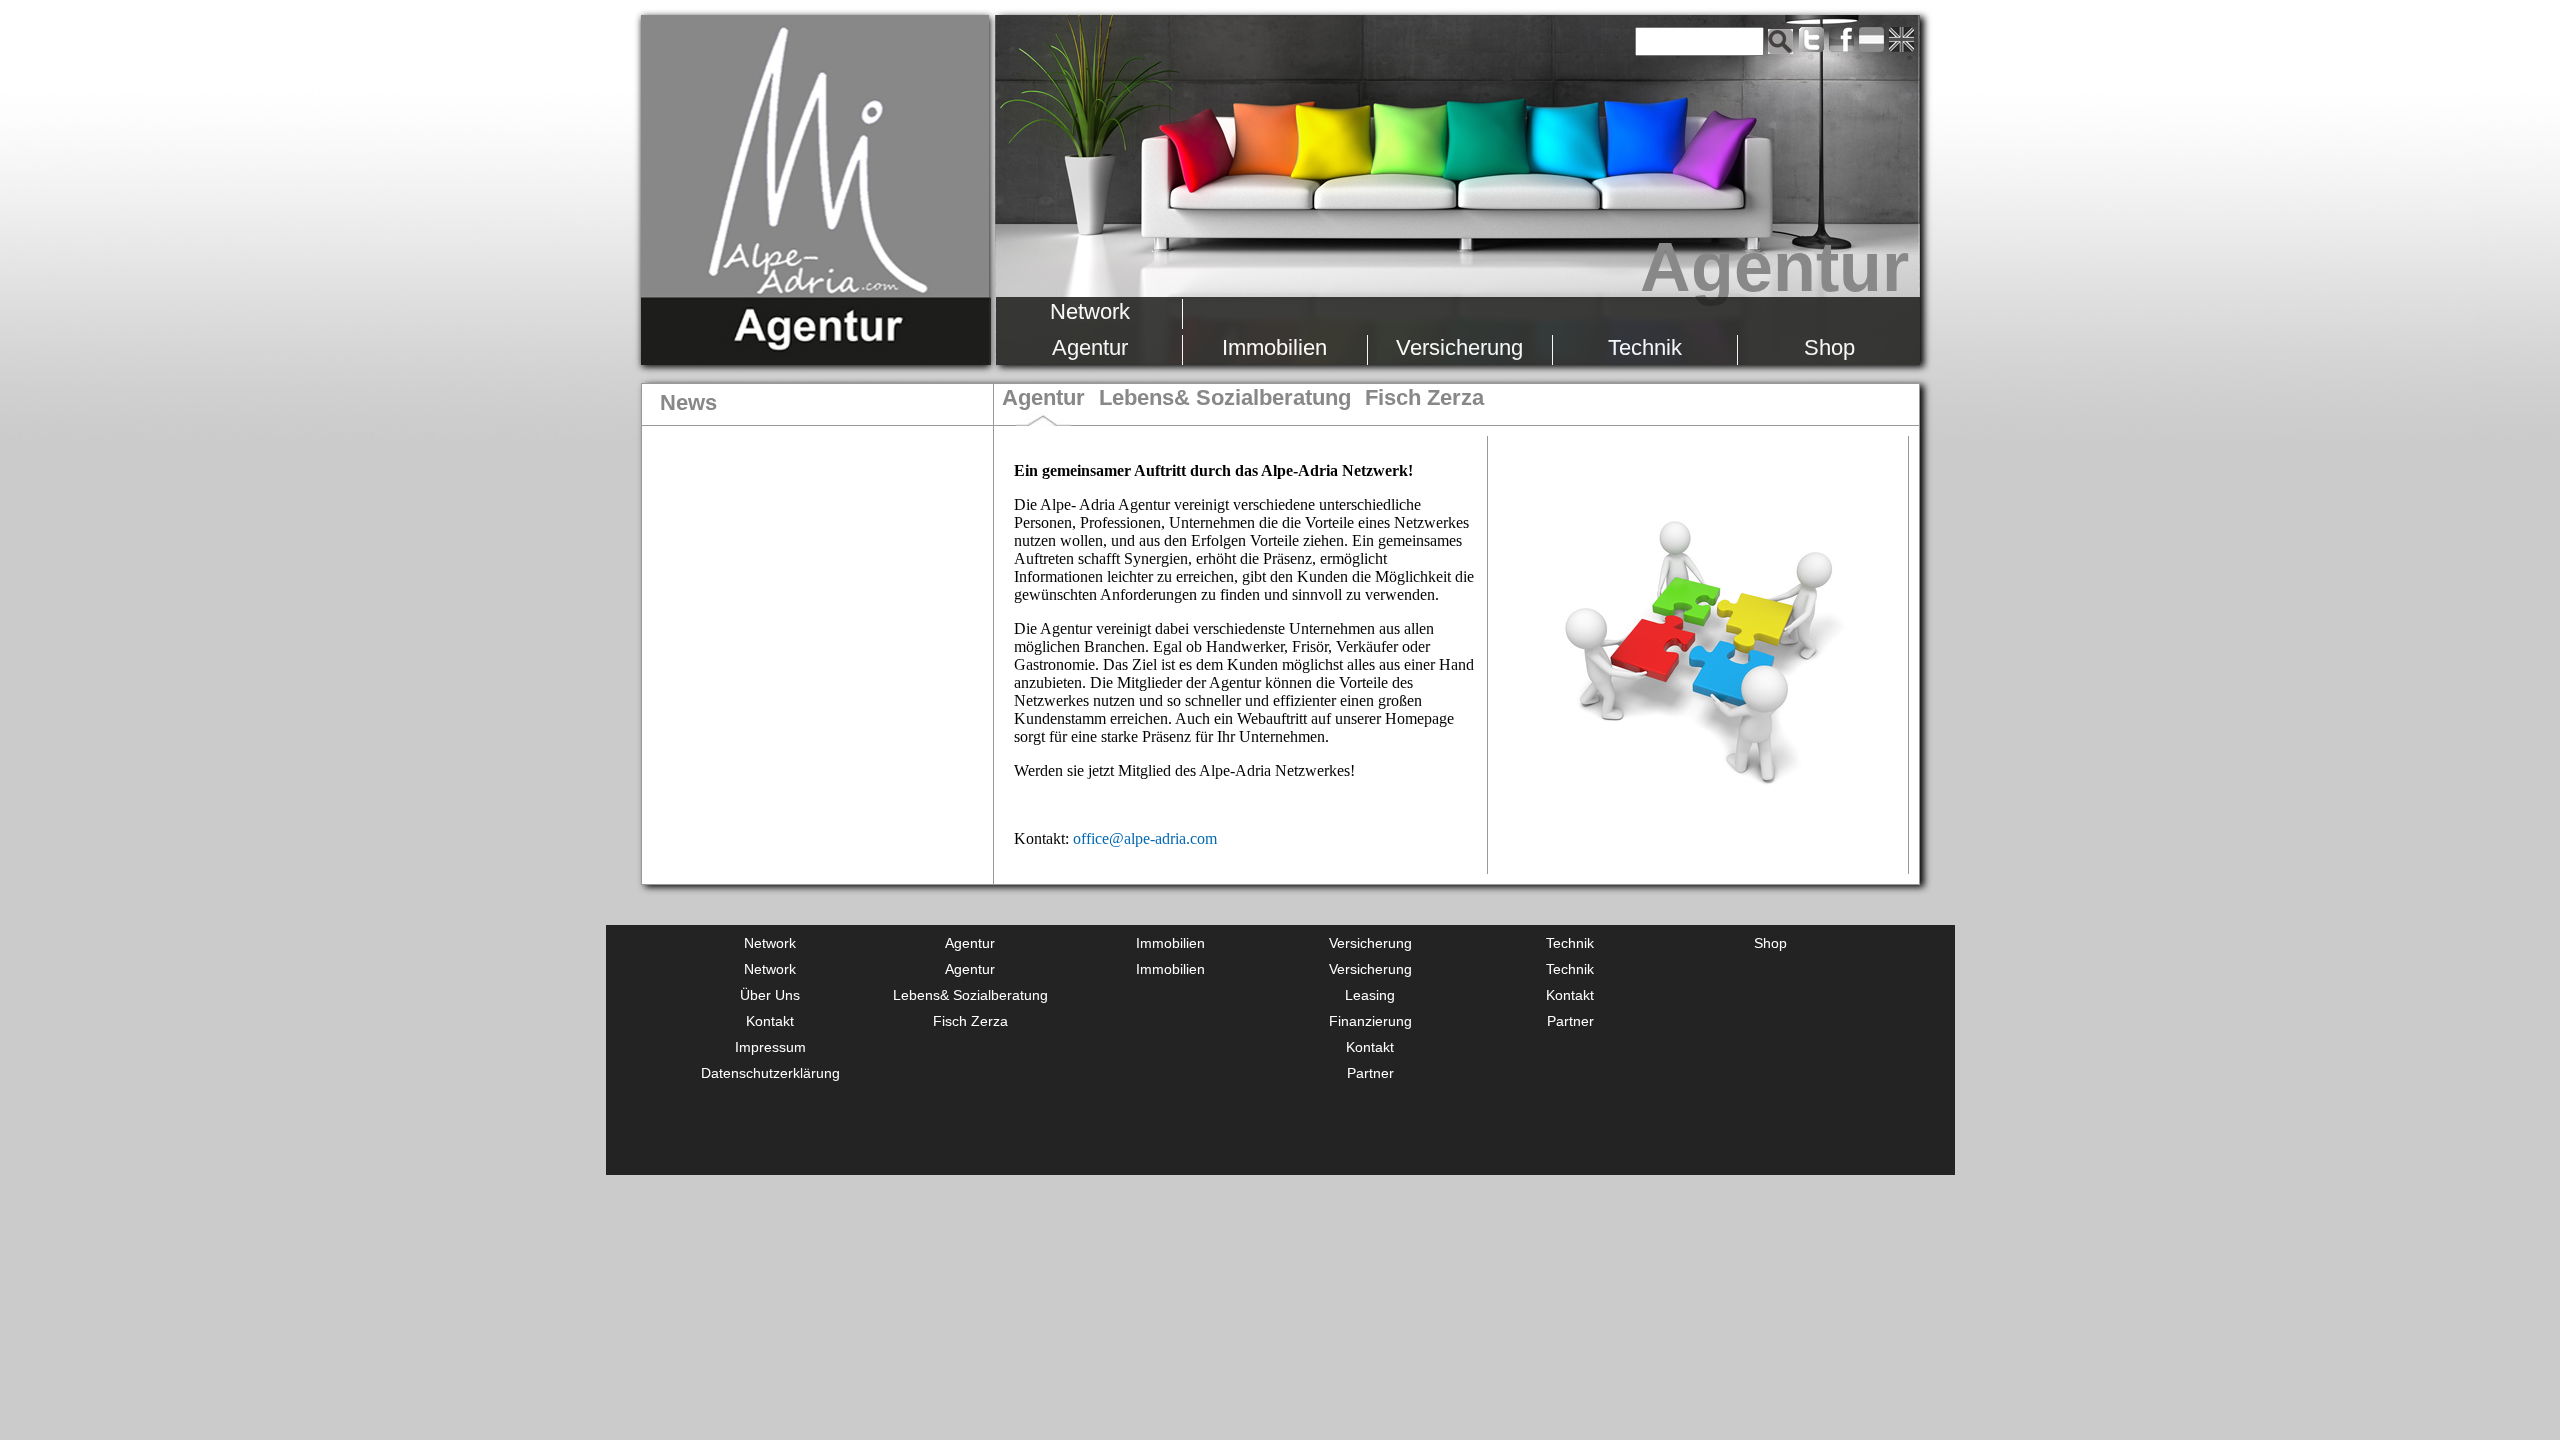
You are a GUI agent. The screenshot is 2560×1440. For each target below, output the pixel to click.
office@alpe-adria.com (1145, 838)
